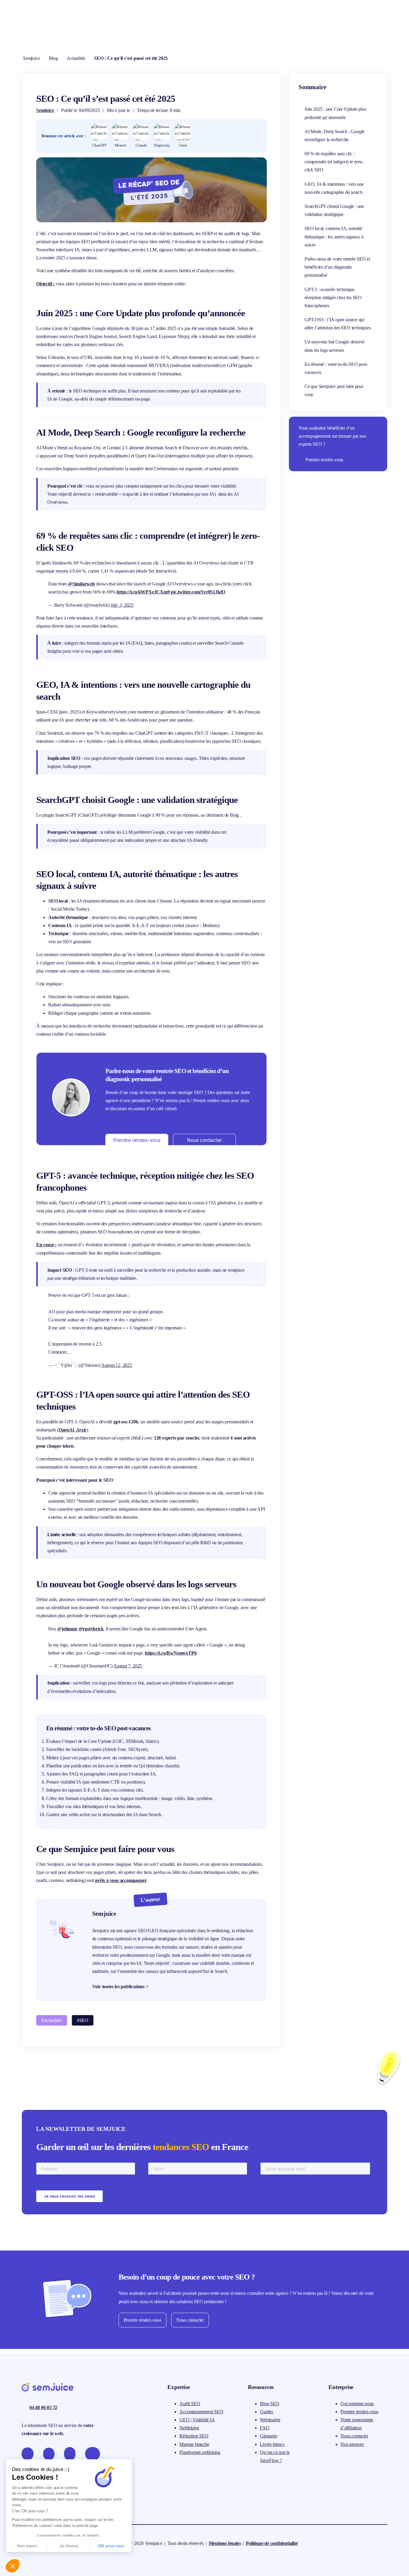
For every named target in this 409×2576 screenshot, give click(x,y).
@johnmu (67, 1629)
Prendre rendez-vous (324, 460)
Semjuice (31, 58)
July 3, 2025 (122, 605)
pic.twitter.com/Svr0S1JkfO (198, 592)
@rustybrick (91, 1629)
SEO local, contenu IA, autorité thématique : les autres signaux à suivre (334, 236)
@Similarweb (81, 584)
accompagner (133, 1880)
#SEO (83, 2020)
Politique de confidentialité (272, 2543)
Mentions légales (225, 2543)
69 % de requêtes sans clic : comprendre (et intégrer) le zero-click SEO (334, 162)
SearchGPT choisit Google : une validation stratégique (334, 210)
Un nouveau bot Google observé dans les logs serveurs (334, 346)
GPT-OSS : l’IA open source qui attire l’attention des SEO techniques (338, 324)
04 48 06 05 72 (43, 2407)
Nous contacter (190, 2320)
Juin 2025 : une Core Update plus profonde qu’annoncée (335, 113)
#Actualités (52, 2020)
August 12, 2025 (117, 1365)
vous (115, 1880)
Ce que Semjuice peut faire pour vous (334, 390)
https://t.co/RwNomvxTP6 (171, 1653)
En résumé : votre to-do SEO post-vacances (336, 368)
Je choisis (69, 2546)
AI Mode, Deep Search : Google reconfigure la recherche (334, 136)
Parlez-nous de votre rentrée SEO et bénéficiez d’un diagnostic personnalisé (337, 267)
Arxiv (81, 1430)
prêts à (102, 1880)
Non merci (27, 2546)
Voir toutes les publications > (120, 1987)
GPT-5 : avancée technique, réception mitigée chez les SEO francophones (333, 298)
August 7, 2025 (128, 1666)
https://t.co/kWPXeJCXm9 (143, 592)
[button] (13, 2566)
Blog (53, 58)
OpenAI (66, 1430)
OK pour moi (111, 2546)
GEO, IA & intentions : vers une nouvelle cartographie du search (334, 188)
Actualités (76, 58)
